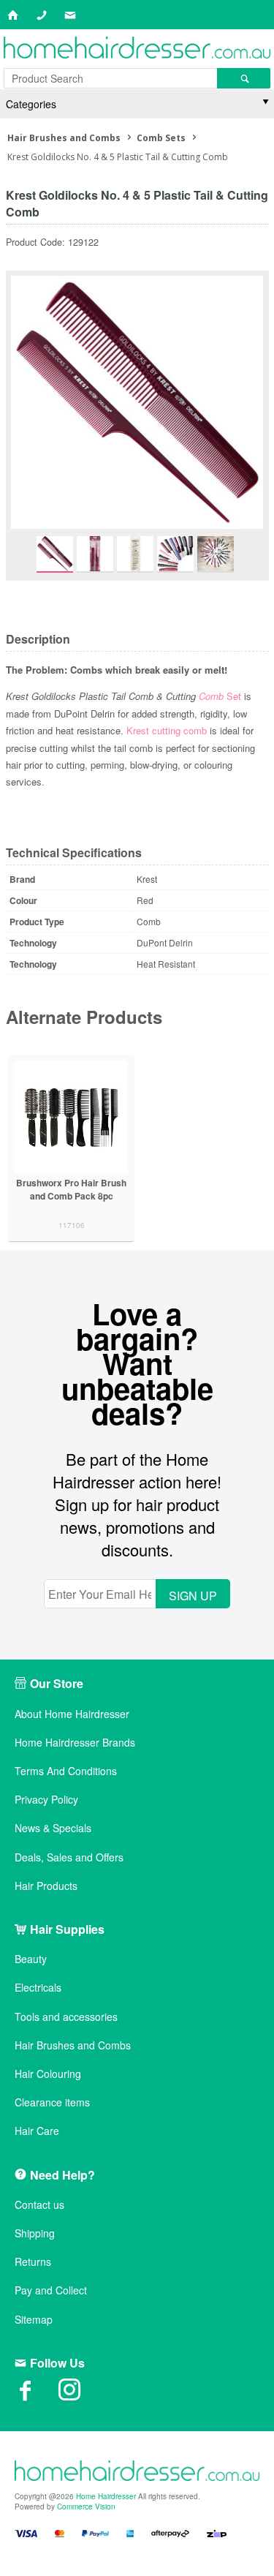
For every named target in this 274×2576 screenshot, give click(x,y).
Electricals (38, 1988)
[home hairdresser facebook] (37, 2395)
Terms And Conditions (66, 1771)
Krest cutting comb (167, 730)
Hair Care (37, 2131)
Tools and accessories (66, 2017)
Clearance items (52, 2102)
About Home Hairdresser (72, 1714)
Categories (31, 104)
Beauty (31, 1959)
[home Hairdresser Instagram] (80, 2395)
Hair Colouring (48, 2074)
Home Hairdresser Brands (75, 1743)
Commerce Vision (86, 2507)
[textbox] (110, 78)
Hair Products (46, 1886)
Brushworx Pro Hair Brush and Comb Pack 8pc (71, 1189)
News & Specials (53, 1828)
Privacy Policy (46, 1800)
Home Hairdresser (106, 2496)
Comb (211, 696)
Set (232, 696)
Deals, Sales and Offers (69, 1857)
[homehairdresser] (137, 2472)
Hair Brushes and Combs (73, 2045)
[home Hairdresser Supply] (137, 49)
